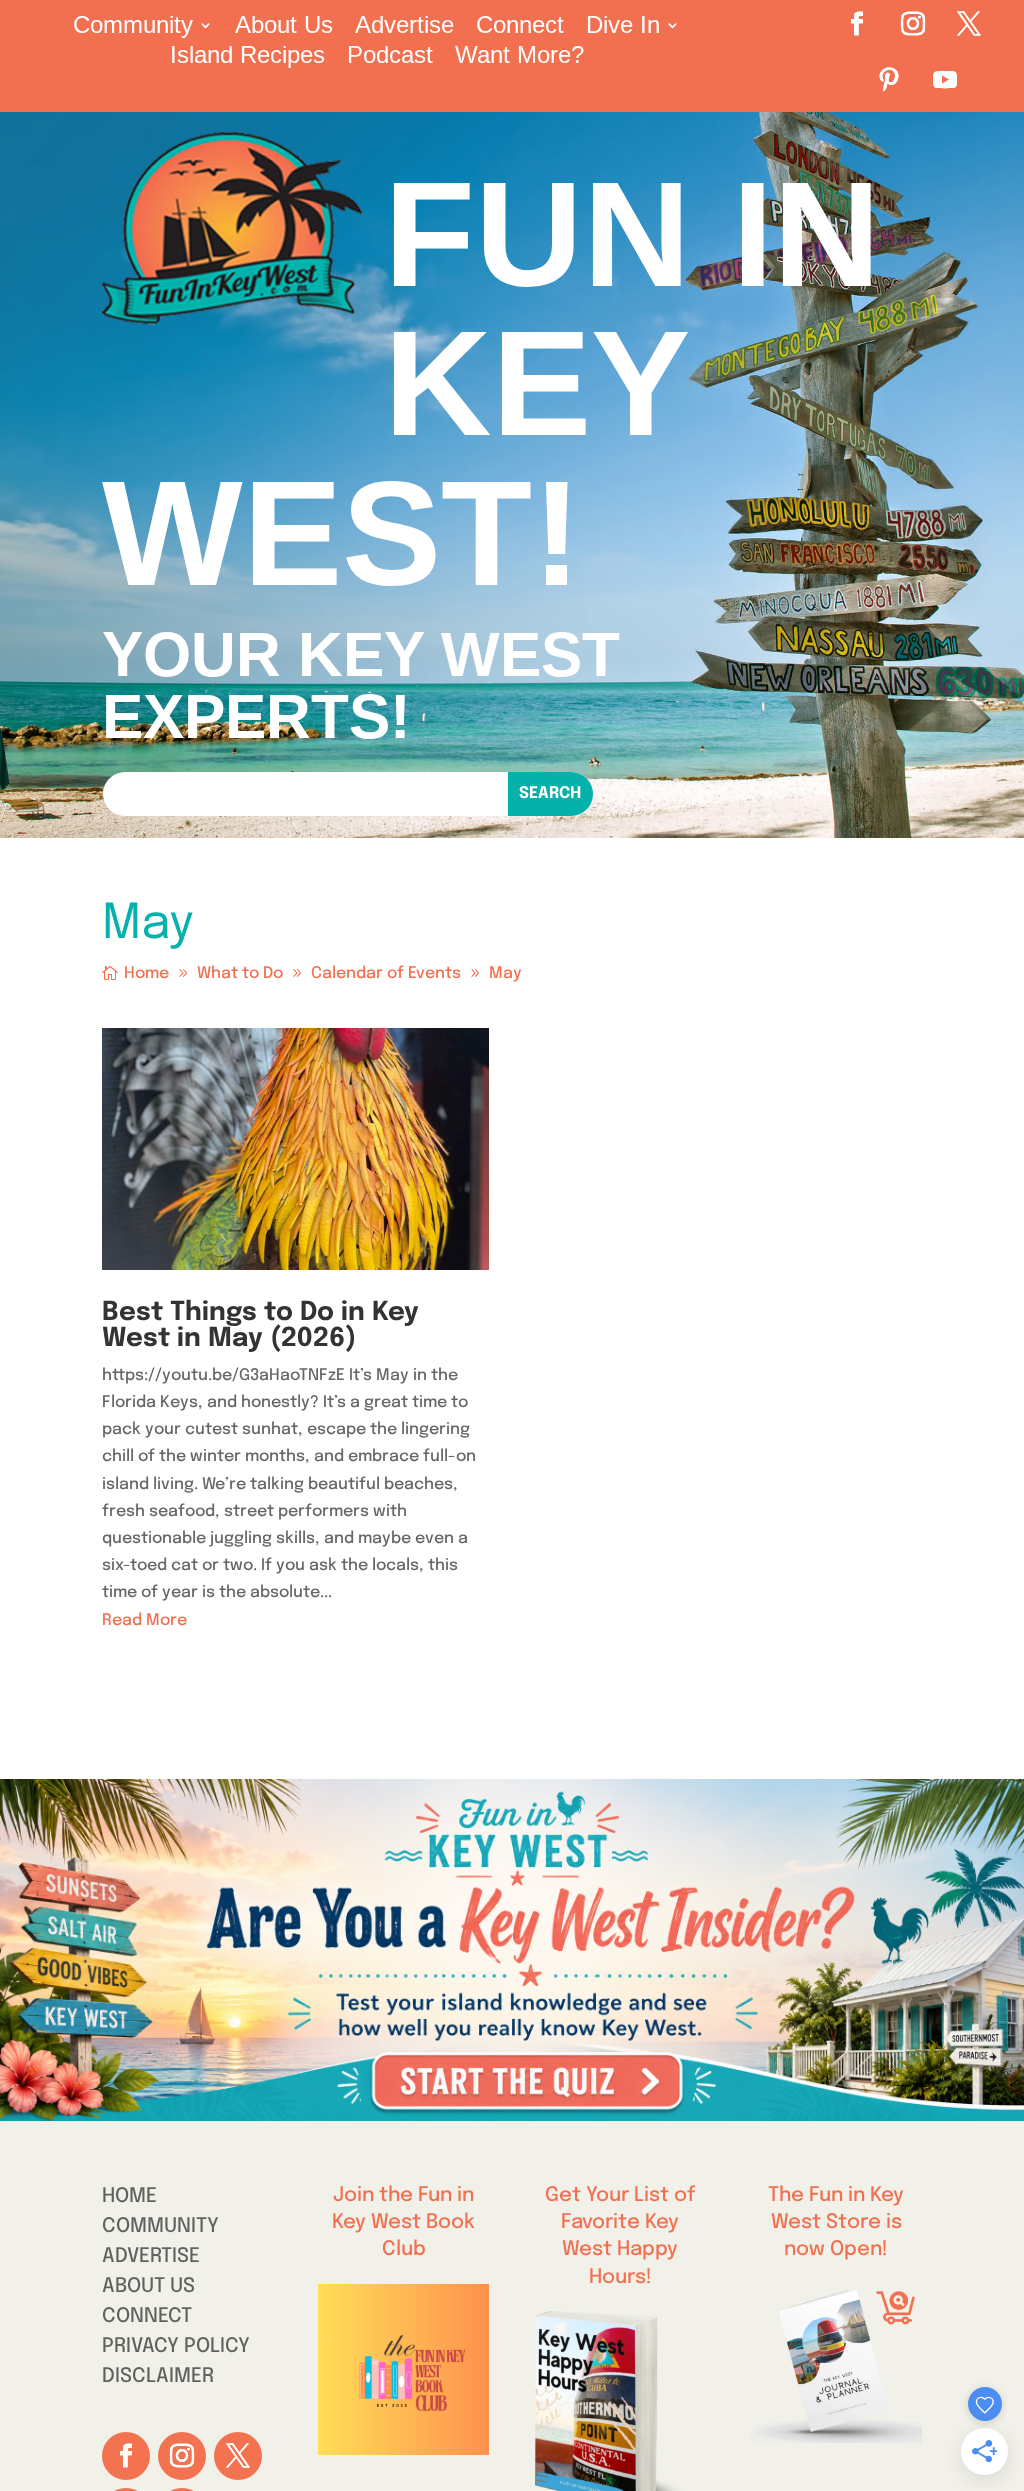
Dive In (623, 28)
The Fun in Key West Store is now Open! (836, 2222)
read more (144, 1620)
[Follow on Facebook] (857, 24)
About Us (284, 28)
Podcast (390, 58)
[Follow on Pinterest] (889, 80)
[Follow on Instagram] (913, 24)
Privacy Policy (176, 2348)
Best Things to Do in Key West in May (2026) (260, 1325)
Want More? (519, 58)
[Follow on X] (969, 24)
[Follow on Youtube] (945, 80)
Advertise (404, 28)
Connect (520, 28)
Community (133, 28)
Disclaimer (158, 2378)
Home (129, 2198)
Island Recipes (247, 58)
